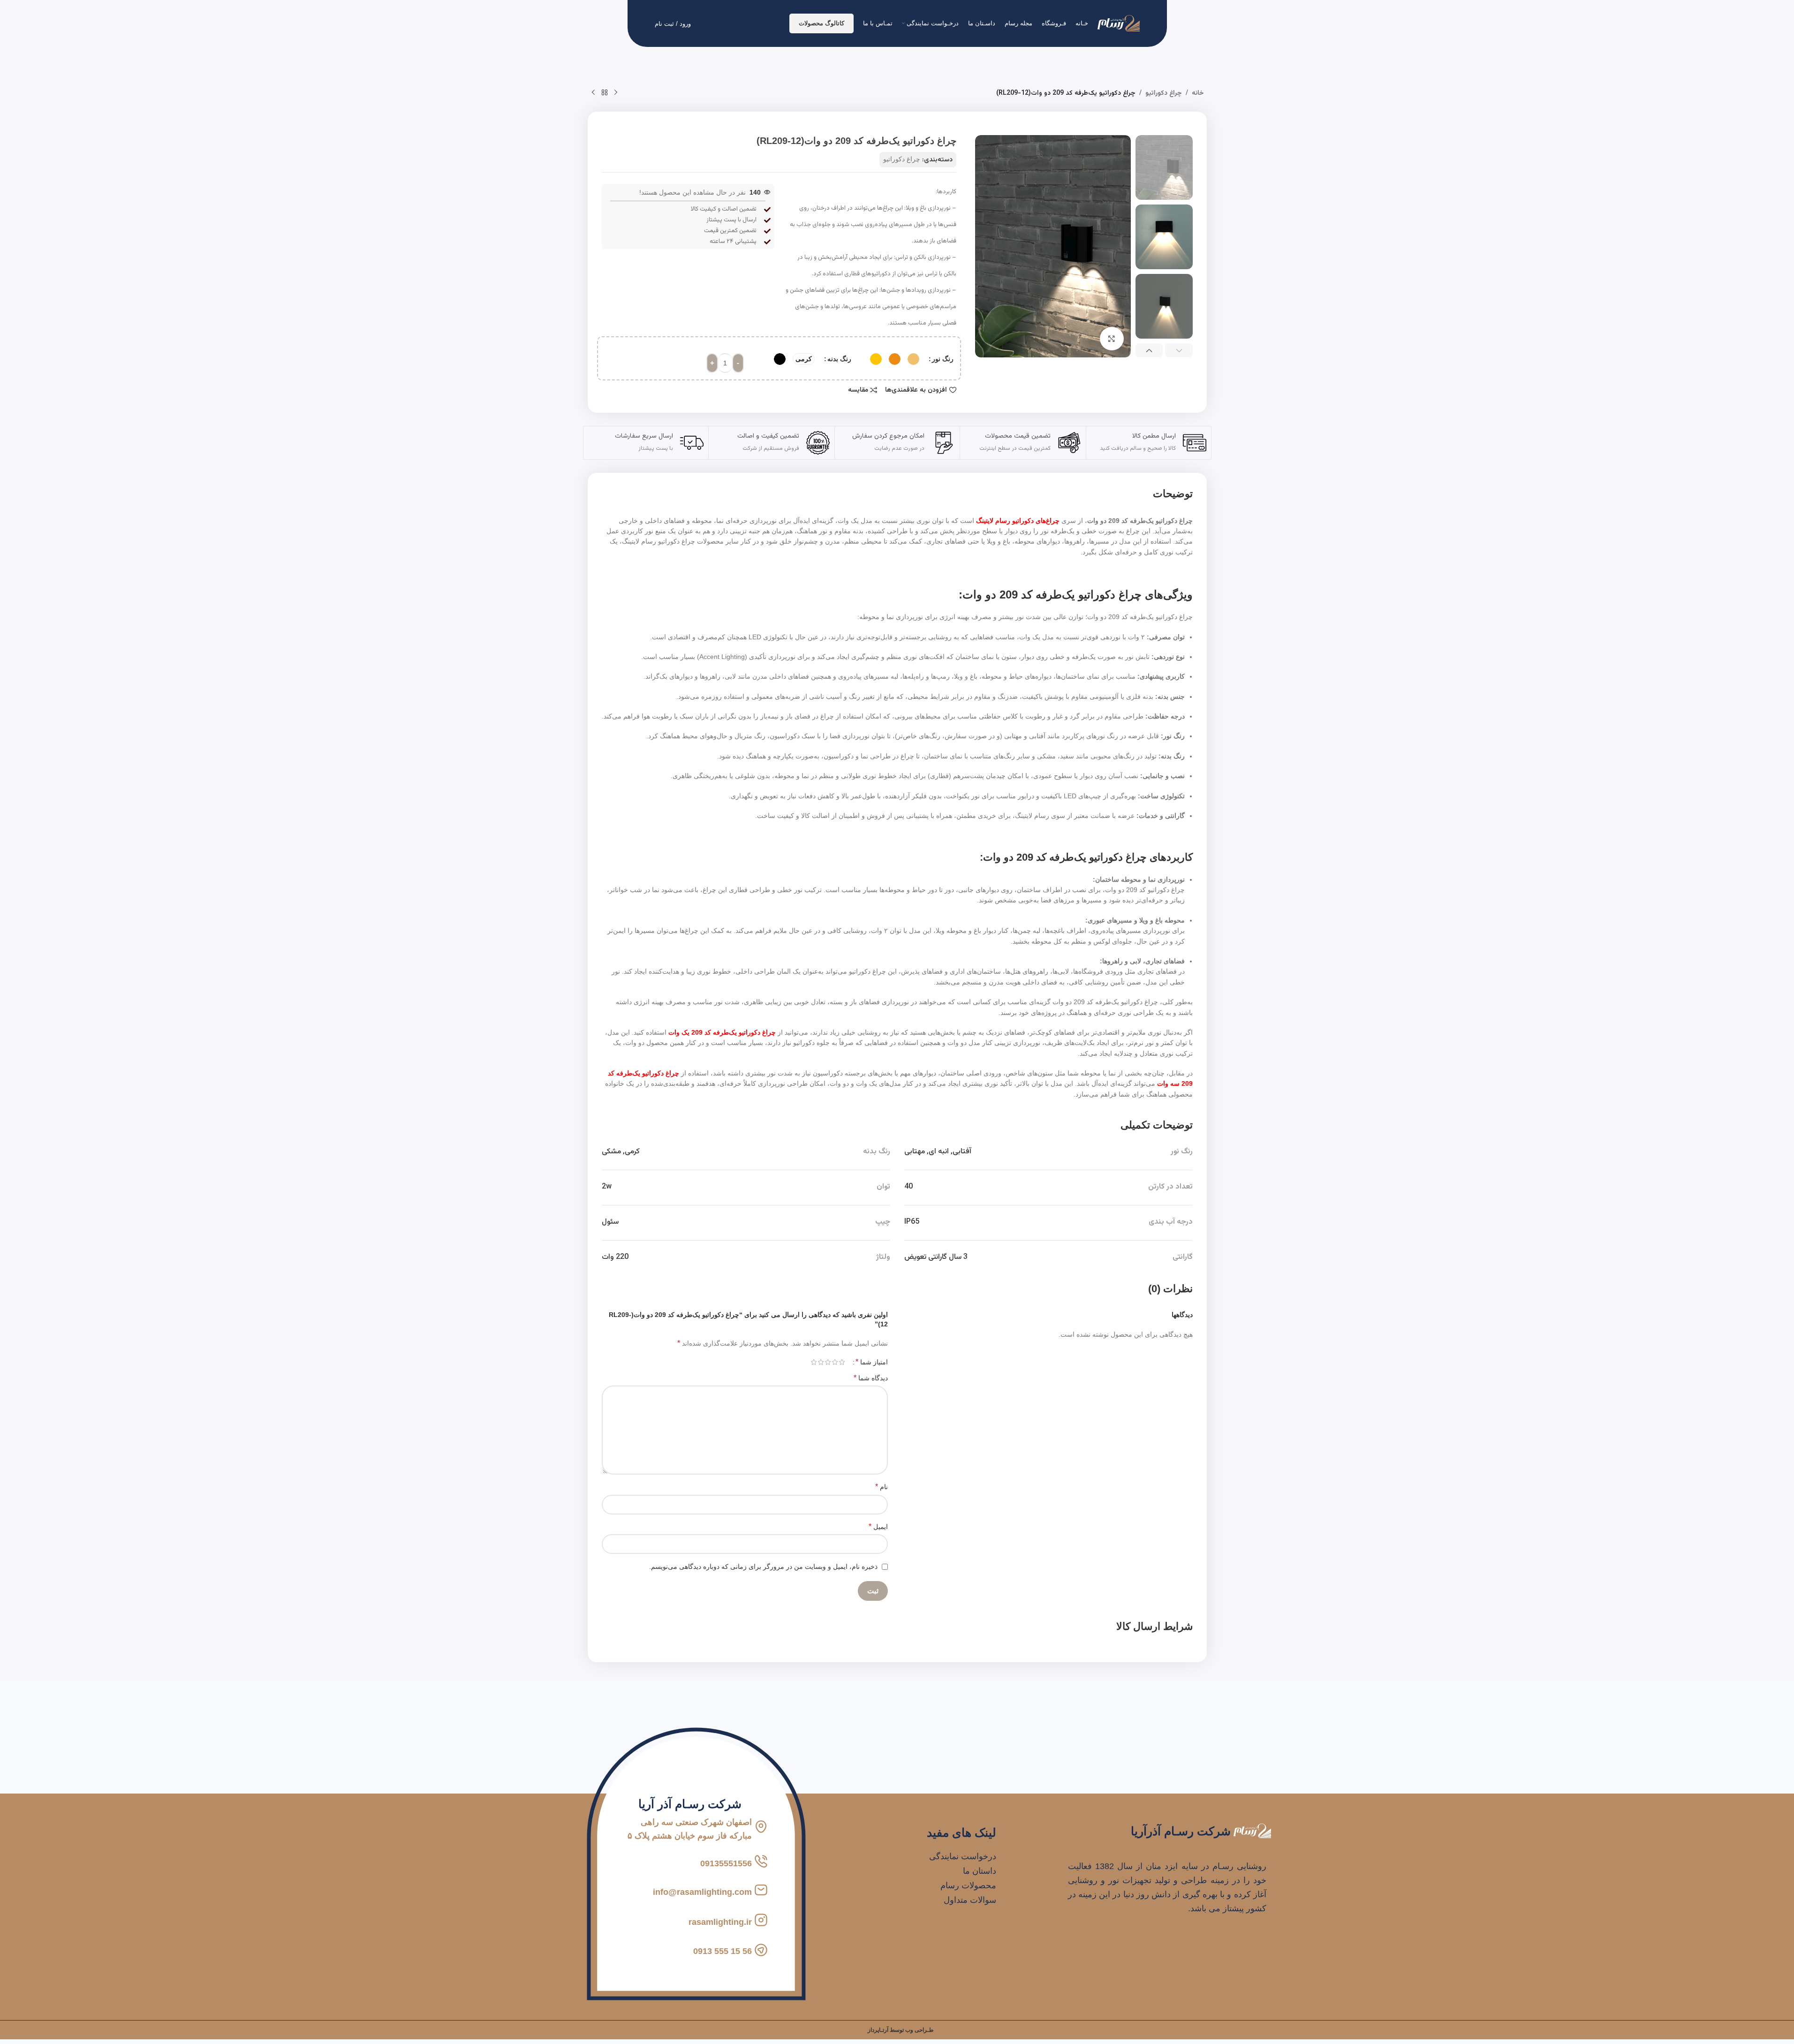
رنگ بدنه (839, 359)
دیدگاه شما (871, 1378)
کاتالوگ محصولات (821, 23)
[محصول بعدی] (593, 93)
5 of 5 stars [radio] (814, 1362)
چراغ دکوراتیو (1164, 93)
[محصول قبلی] (616, 93)
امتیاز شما (872, 1362)
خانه (1198, 93)
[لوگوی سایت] (1119, 23)
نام (882, 1487)
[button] (1179, 350)
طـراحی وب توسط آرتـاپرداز (901, 2030)
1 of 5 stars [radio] (842, 1362)
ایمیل (878, 1526)
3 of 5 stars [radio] (828, 1362)
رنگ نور (943, 359)
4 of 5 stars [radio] (821, 1362)
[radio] (913, 359)
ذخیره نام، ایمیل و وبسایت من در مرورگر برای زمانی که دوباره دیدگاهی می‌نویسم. (763, 1567)
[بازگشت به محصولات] (605, 93)
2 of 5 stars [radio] (835, 1362)
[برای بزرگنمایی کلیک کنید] (1112, 339)
